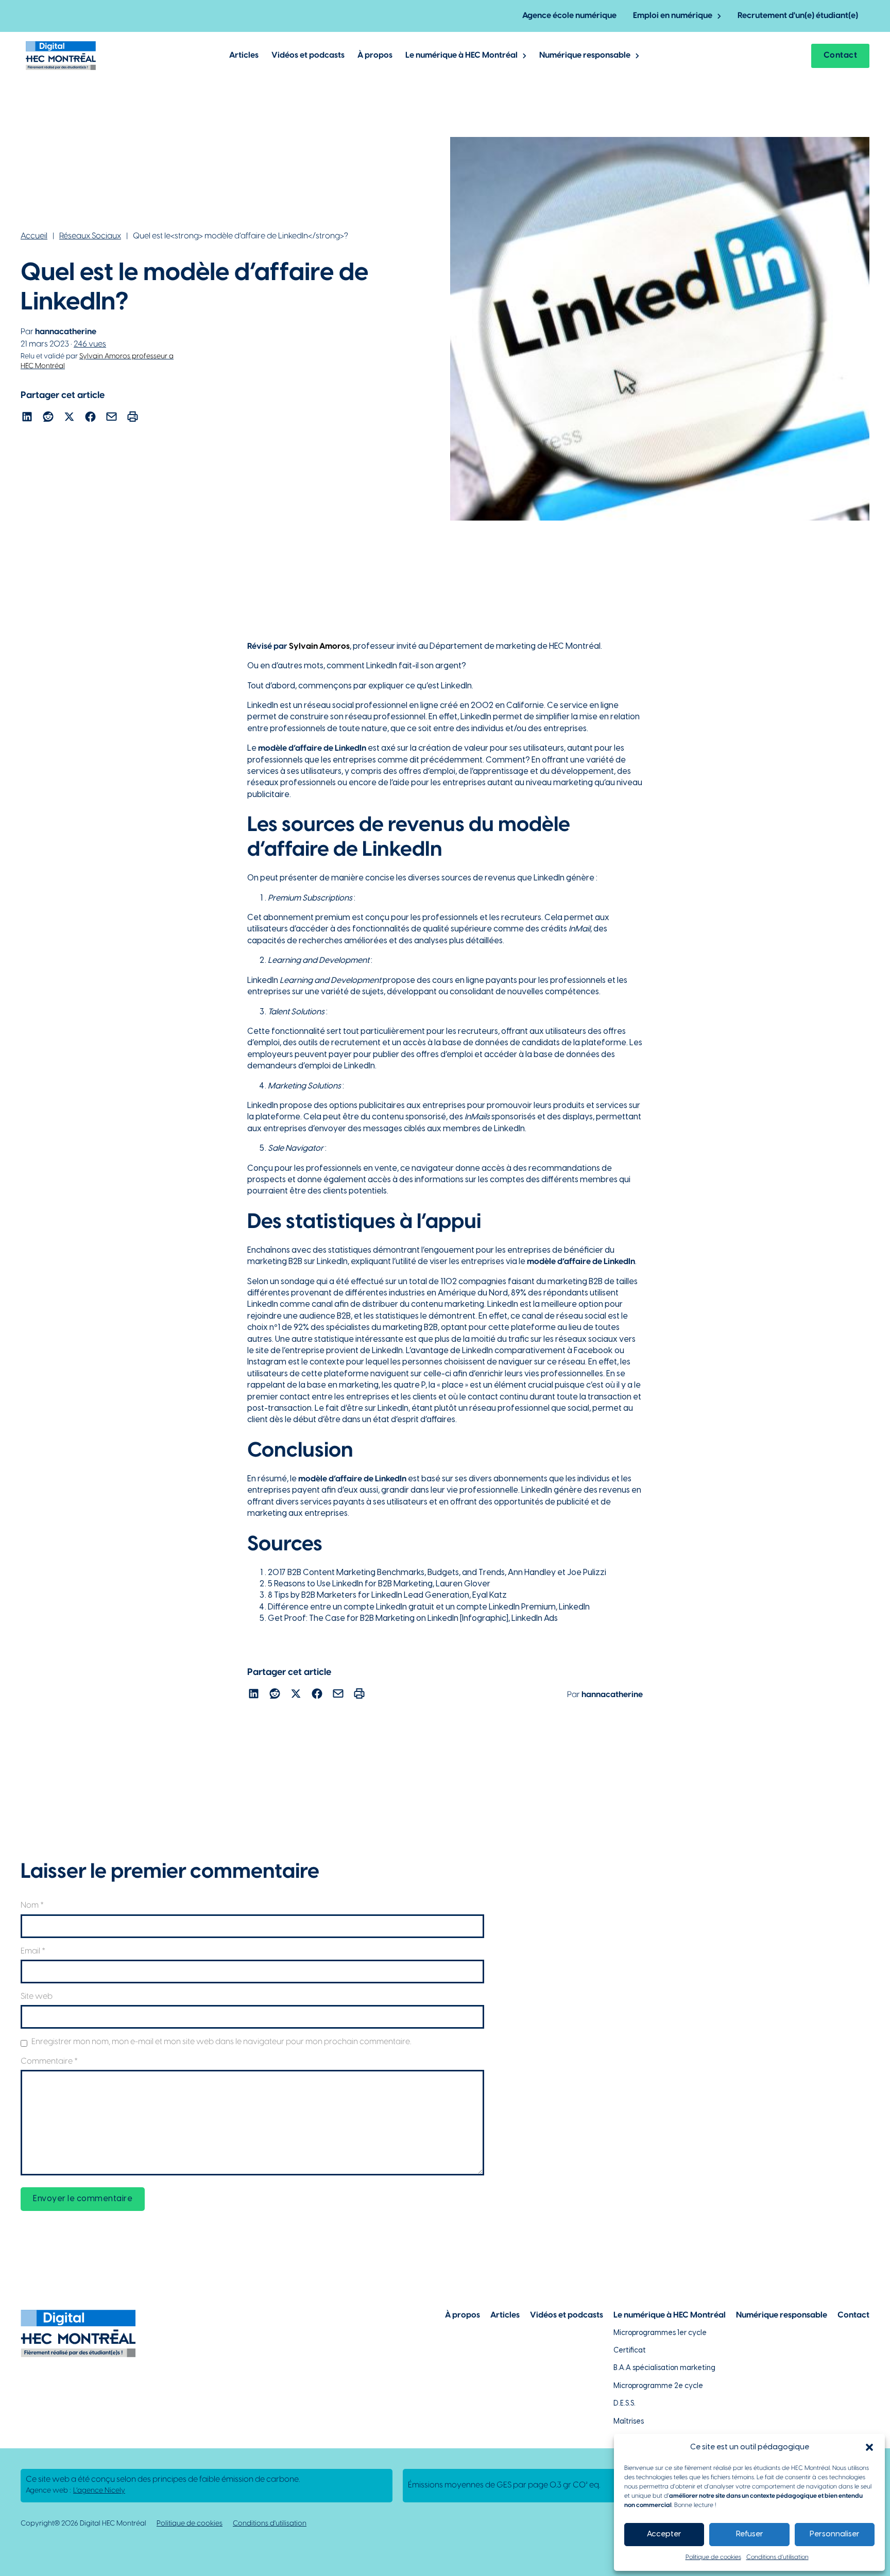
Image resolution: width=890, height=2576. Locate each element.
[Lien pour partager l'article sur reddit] (48, 418)
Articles (244, 55)
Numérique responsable (585, 55)
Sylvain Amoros (319, 646)
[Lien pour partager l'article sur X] (69, 418)
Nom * (32, 1905)
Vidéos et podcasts (308, 55)
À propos (375, 55)
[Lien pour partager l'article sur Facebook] (90, 418)
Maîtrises (629, 2422)
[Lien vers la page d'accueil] (61, 56)
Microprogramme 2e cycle (658, 2386)
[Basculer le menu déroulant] (719, 16)
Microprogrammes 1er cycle (660, 2333)
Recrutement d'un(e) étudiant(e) (798, 16)
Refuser (750, 2534)
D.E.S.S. (624, 2404)
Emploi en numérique (673, 16)
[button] (869, 2447)
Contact (841, 55)
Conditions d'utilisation (270, 2524)
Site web (37, 1996)
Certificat (630, 2351)
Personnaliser (835, 2534)
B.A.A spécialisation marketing (664, 2368)
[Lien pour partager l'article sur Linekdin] (27, 418)
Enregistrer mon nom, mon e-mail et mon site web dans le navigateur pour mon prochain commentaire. (221, 2042)
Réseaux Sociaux (90, 236)
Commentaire (49, 2061)
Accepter (664, 2534)
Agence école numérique (569, 16)
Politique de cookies (713, 2557)
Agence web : (75, 2491)
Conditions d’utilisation (777, 2557)
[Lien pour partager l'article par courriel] (112, 418)
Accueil (34, 236)
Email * (33, 1951)
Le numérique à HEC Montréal (461, 55)
